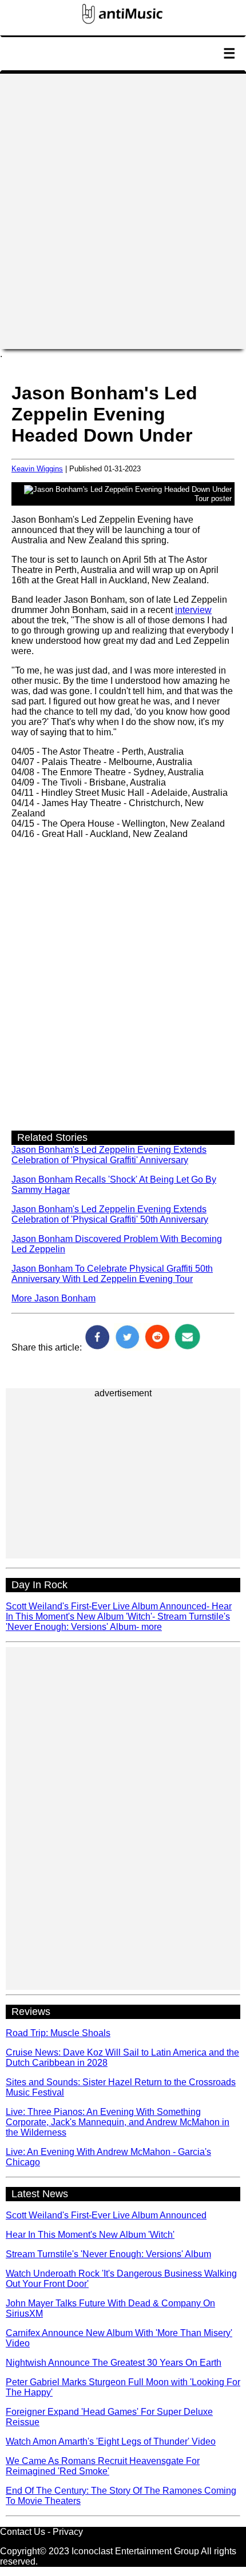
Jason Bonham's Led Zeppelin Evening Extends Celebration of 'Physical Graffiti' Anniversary (109, 1155)
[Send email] (187, 1347)
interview (193, 610)
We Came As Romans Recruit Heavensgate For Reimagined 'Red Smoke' (103, 2466)
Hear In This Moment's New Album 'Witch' (90, 2235)
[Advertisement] (123, 211)
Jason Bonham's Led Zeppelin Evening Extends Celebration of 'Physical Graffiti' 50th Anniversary (110, 1214)
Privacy (68, 2532)
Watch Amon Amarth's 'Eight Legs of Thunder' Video (111, 2441)
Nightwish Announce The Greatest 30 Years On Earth (114, 2363)
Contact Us (23, 2532)
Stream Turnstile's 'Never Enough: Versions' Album (108, 2254)
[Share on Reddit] (157, 1347)
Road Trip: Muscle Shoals (58, 2033)
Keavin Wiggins (37, 469)
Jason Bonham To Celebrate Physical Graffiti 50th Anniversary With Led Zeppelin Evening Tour (112, 1274)
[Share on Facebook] (98, 1347)
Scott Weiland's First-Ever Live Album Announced (106, 2215)
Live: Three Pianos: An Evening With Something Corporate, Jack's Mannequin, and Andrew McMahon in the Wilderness (118, 2122)
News (27, 76)
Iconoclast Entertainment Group (135, 2551)
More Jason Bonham (53, 1298)
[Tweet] (128, 1347)
